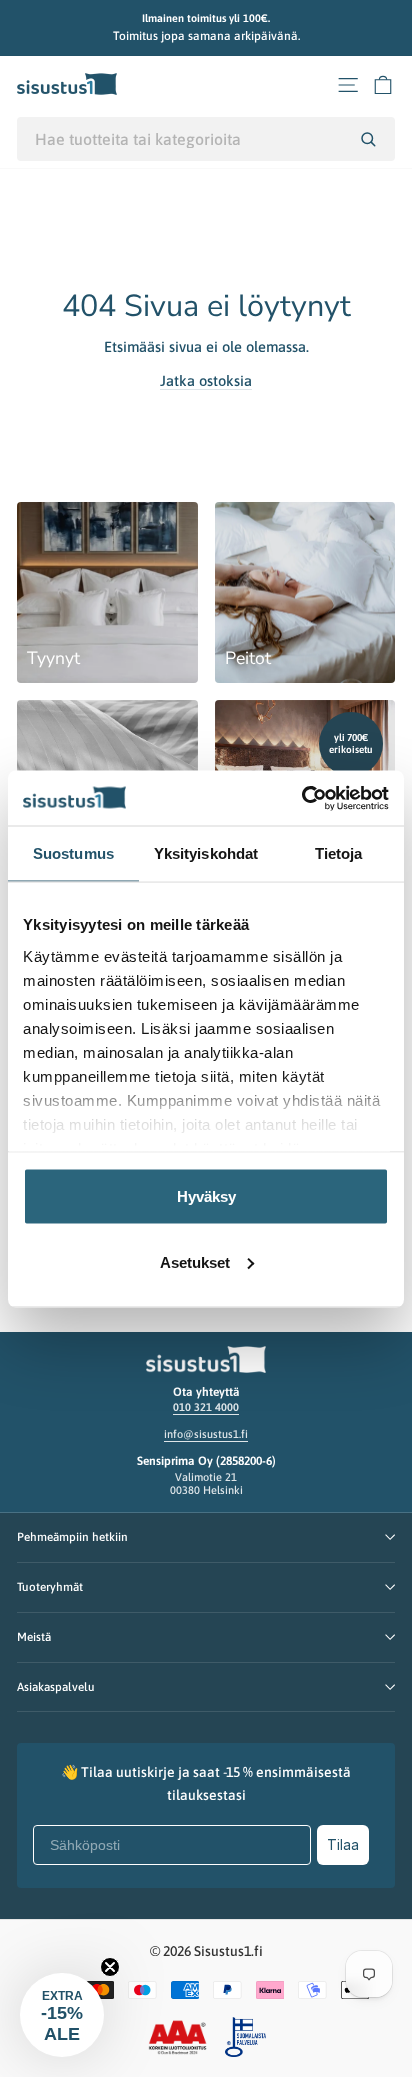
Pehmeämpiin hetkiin (72, 1536)
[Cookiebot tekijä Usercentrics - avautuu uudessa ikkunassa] (301, 798)
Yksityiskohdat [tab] (206, 853)
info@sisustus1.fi (206, 1434)
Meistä (34, 1636)
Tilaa (343, 1844)
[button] (62, 2015)
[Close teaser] (110, 1967)
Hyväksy (206, 1196)
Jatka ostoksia (206, 380)
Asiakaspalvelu (56, 1686)
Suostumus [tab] (73, 853)
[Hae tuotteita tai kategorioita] (368, 139)
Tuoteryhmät (50, 1586)
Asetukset (195, 1261)
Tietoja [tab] (339, 853)
